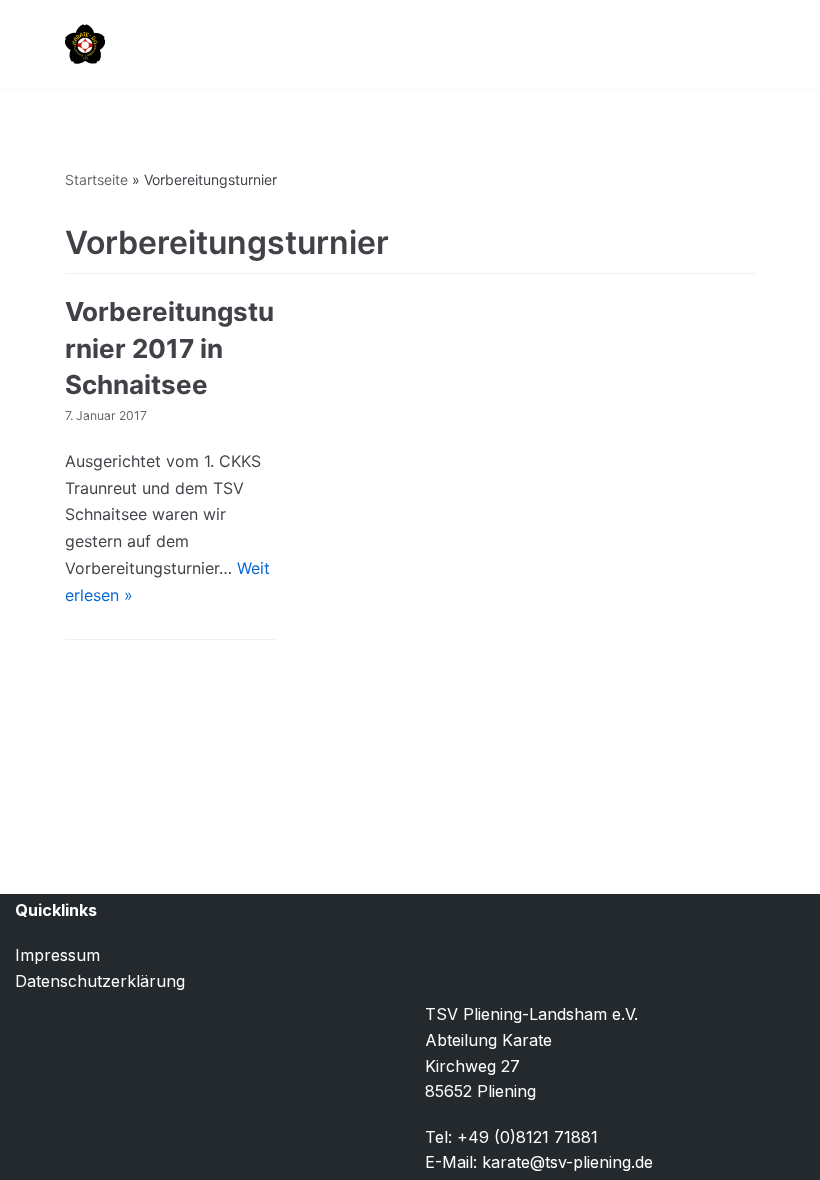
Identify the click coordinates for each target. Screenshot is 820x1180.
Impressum (57, 955)
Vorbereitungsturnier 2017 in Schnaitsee (169, 348)
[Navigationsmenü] (731, 44)
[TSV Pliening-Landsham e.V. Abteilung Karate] (85, 44)
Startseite (96, 179)
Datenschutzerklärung (100, 981)
